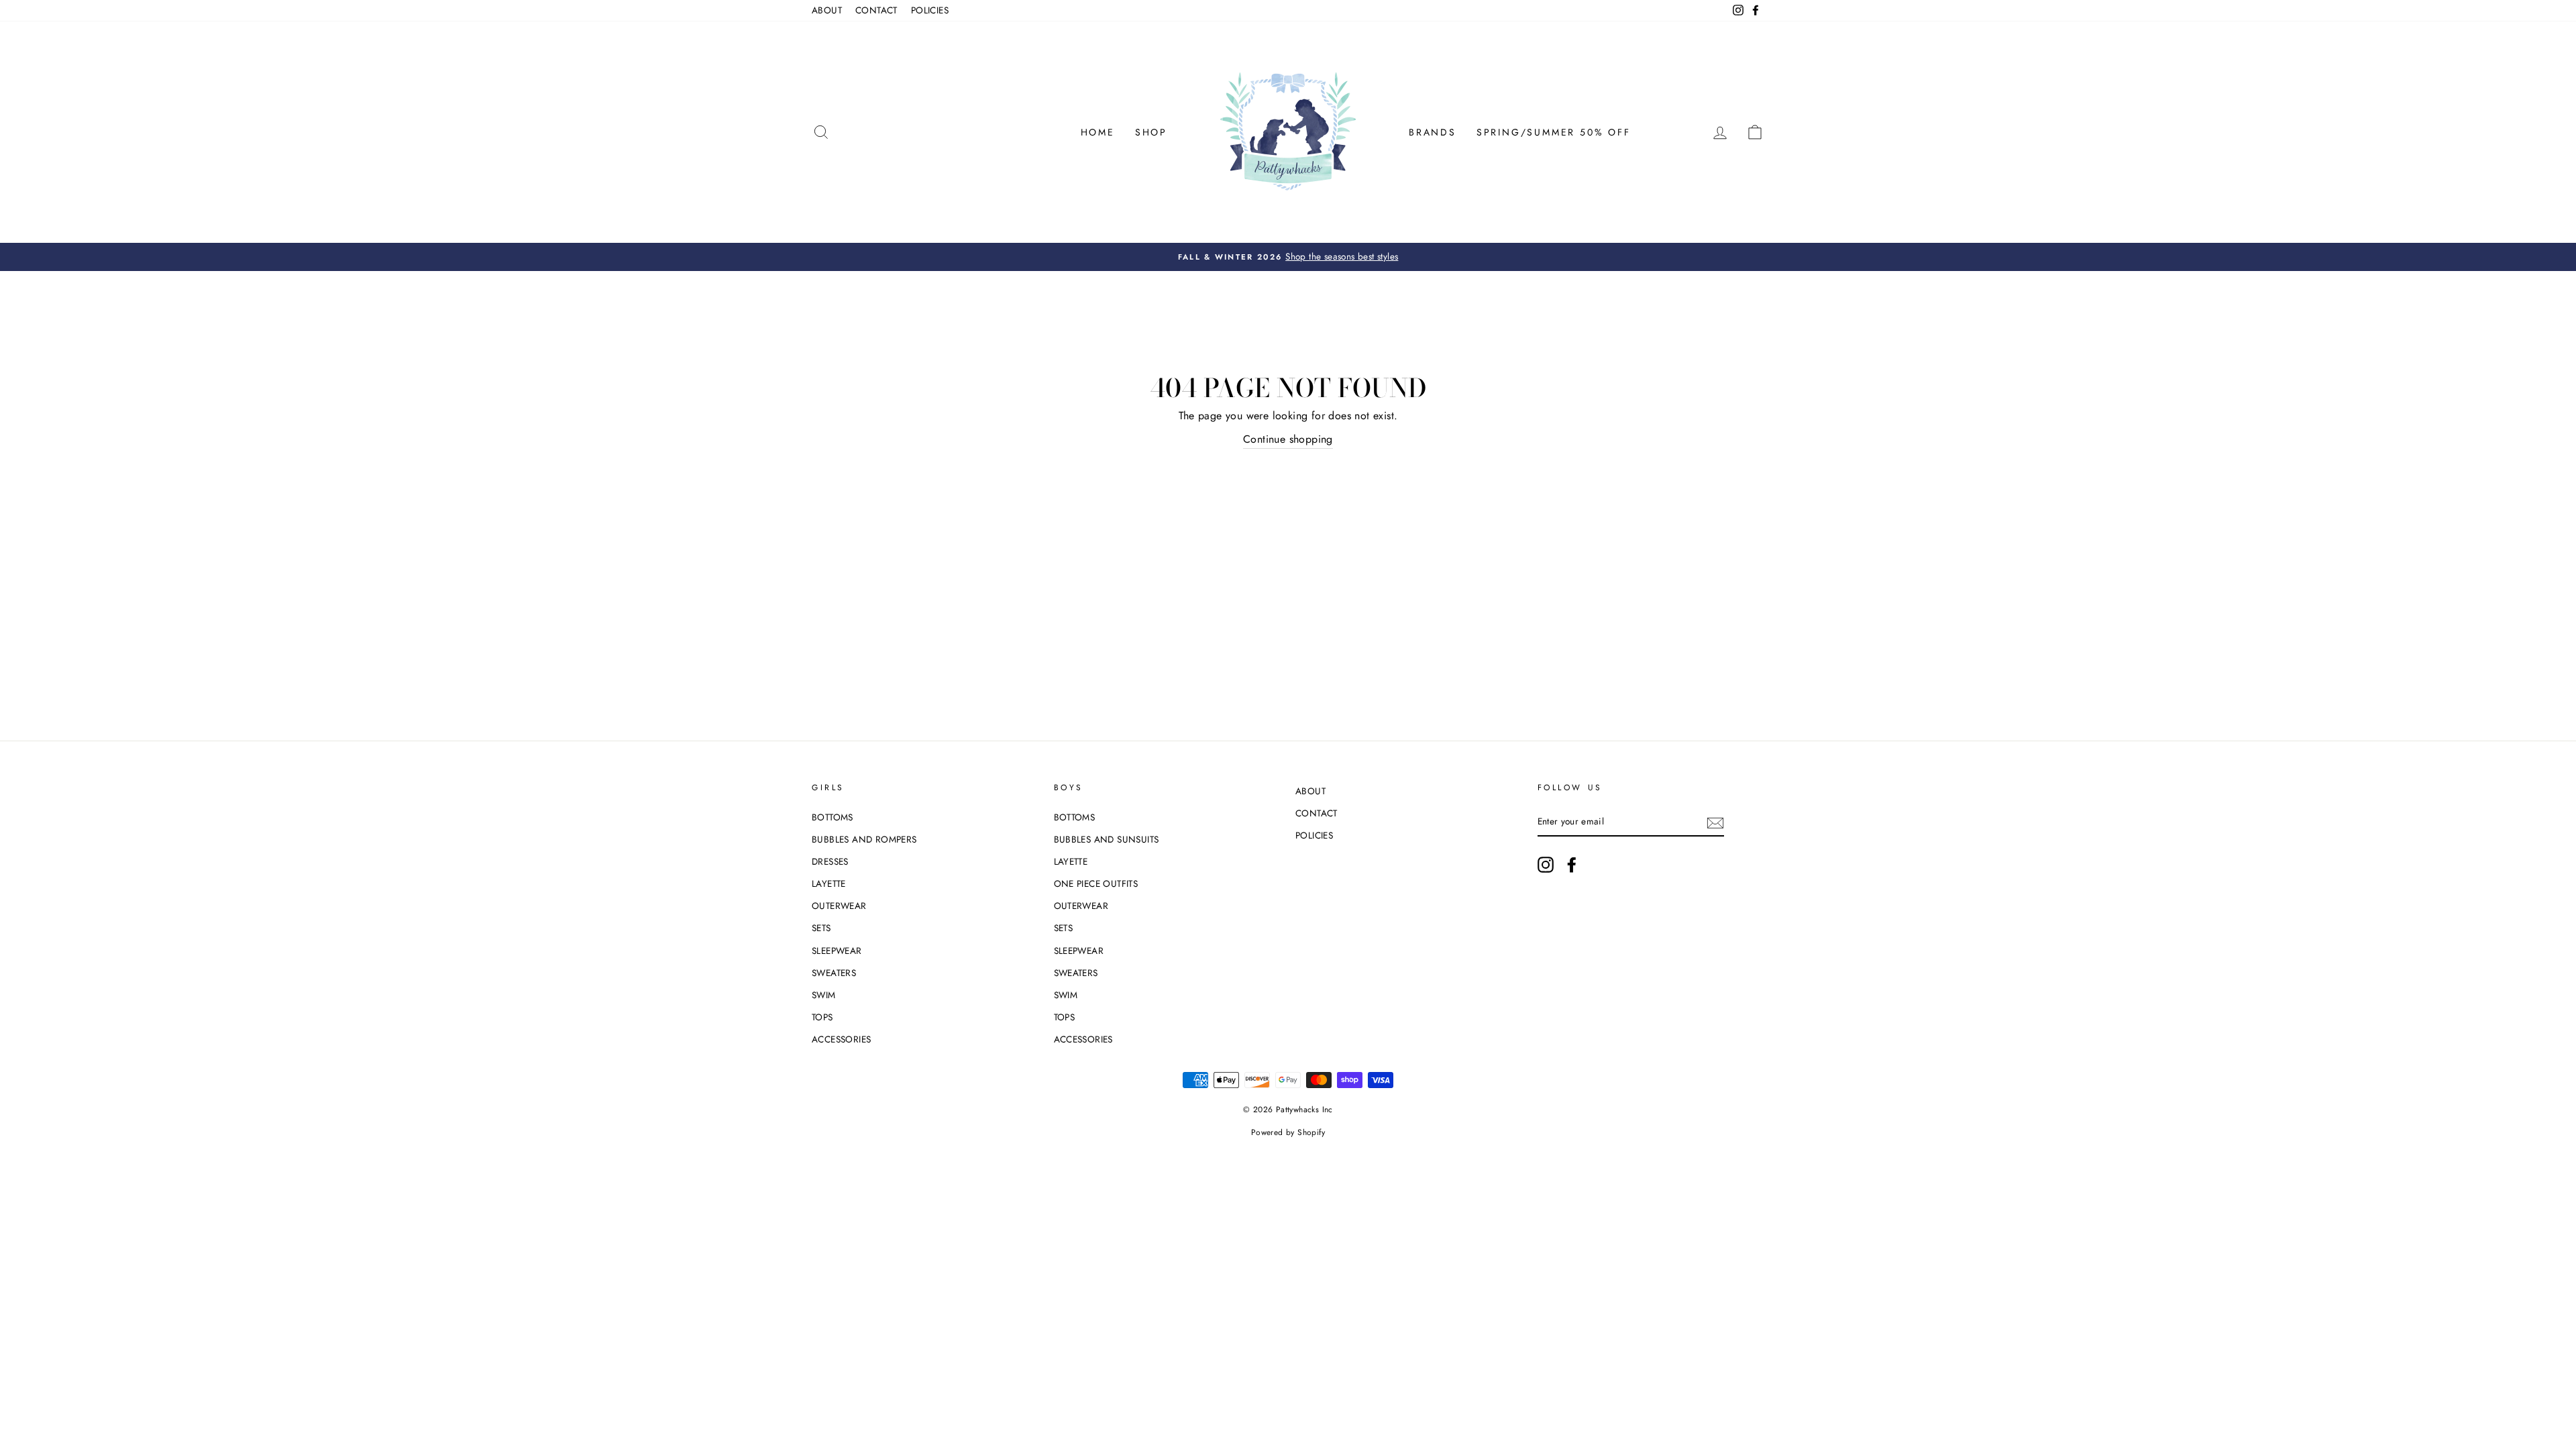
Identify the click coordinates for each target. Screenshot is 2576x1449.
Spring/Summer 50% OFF (1554, 132)
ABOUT (827, 10)
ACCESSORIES (841, 1039)
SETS (821, 928)
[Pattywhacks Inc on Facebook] (1572, 865)
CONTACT (876, 10)
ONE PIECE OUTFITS (1096, 883)
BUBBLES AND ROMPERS (864, 839)
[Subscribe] (1715, 822)
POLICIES (930, 10)
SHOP (1151, 132)
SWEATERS (834, 973)
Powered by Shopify (1288, 1132)
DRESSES (830, 861)
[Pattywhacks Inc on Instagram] (1546, 865)
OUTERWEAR (839, 906)
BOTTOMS (833, 817)
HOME (1098, 132)
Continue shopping (1288, 439)
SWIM (824, 995)
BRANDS (1433, 132)
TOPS (822, 1017)
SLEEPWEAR (837, 951)
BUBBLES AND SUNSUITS (1107, 839)
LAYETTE (829, 883)
